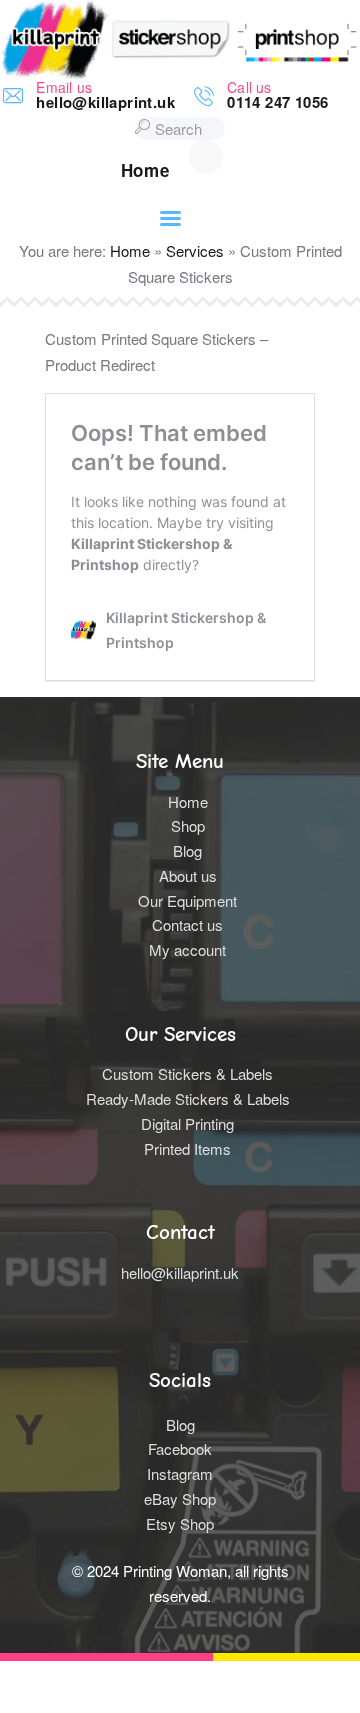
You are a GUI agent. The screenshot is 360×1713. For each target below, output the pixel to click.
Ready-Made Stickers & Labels (188, 1098)
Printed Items (187, 1148)
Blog (187, 850)
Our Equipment (187, 900)
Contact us (187, 924)
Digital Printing (187, 1123)
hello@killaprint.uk (180, 1272)
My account (187, 949)
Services (195, 250)
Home (130, 250)
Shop (188, 825)
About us (188, 875)
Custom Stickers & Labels (187, 1073)
